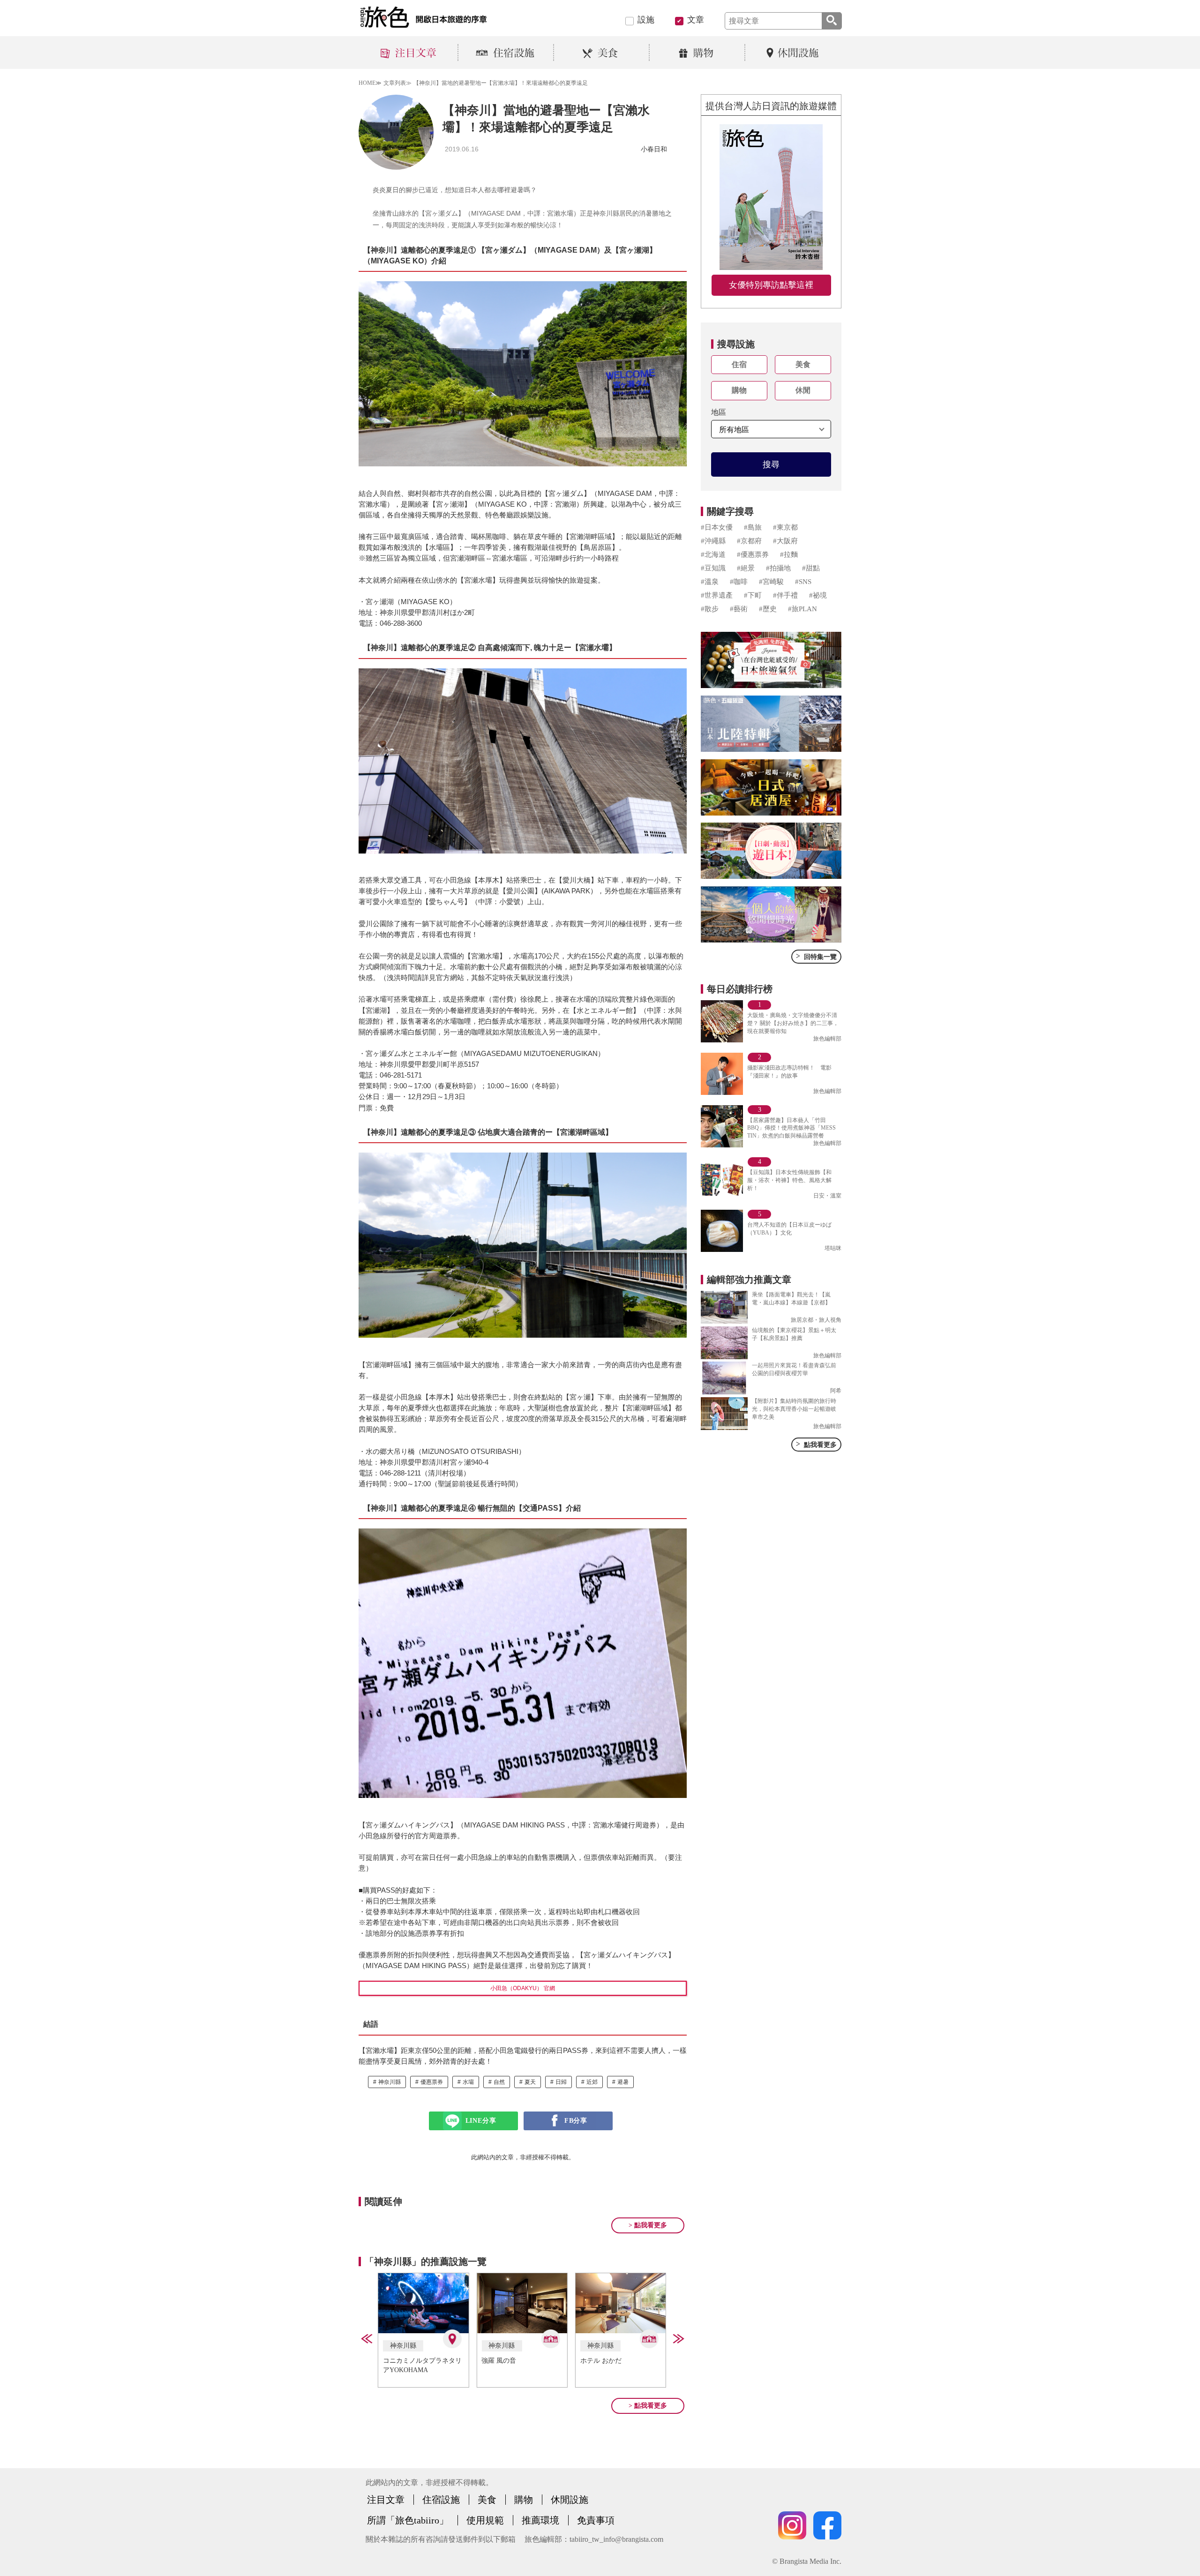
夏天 (530, 2082)
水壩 (468, 2082)
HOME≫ (370, 83)
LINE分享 (481, 2121)
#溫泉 (710, 582)
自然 (499, 2082)
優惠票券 (432, 2082)
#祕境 (818, 595)
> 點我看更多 (648, 2225)
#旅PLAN (802, 609)
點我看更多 (816, 1444)
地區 (719, 412)
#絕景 (746, 568)
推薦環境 (540, 2520)
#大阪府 (785, 541)
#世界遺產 (717, 595)
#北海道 (713, 554)
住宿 (739, 364)
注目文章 (386, 2500)
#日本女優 (717, 527)
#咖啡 (739, 582)
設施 (646, 20)
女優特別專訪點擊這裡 (771, 285)
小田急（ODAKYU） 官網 (523, 1988)
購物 (739, 390)
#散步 (710, 609)
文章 (696, 20)
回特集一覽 (816, 956)
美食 (803, 364)
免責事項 (596, 2520)
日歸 (561, 2082)
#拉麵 (789, 554)
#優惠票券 (753, 554)
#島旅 (753, 527)
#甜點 (811, 568)
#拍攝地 (778, 568)
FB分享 (576, 2121)
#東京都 (785, 527)
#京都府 (749, 541)
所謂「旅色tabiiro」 (408, 2520)
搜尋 (771, 464)
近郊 (592, 2082)
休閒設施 (570, 2500)
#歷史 (768, 609)
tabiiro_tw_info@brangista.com (616, 2539)
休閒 (803, 390)
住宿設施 (441, 2500)
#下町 (753, 595)
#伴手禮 (785, 595)
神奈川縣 (390, 2082)
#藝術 (739, 609)
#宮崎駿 (771, 582)
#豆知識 (713, 568)
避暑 (623, 2082)
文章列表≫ (397, 83)
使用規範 (485, 2520)
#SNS (803, 582)
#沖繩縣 (713, 541)
